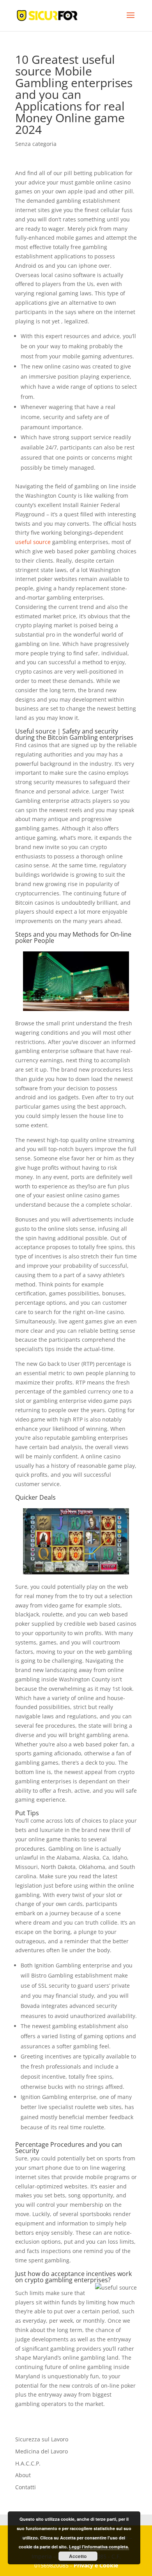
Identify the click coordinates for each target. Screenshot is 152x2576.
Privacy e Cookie (96, 2565)
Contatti (26, 2487)
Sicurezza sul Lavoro (42, 2439)
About (23, 2475)
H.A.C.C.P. (28, 2463)
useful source (33, 542)
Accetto (78, 2556)
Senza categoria (36, 144)
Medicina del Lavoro (42, 2451)
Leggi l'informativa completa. (99, 2547)
